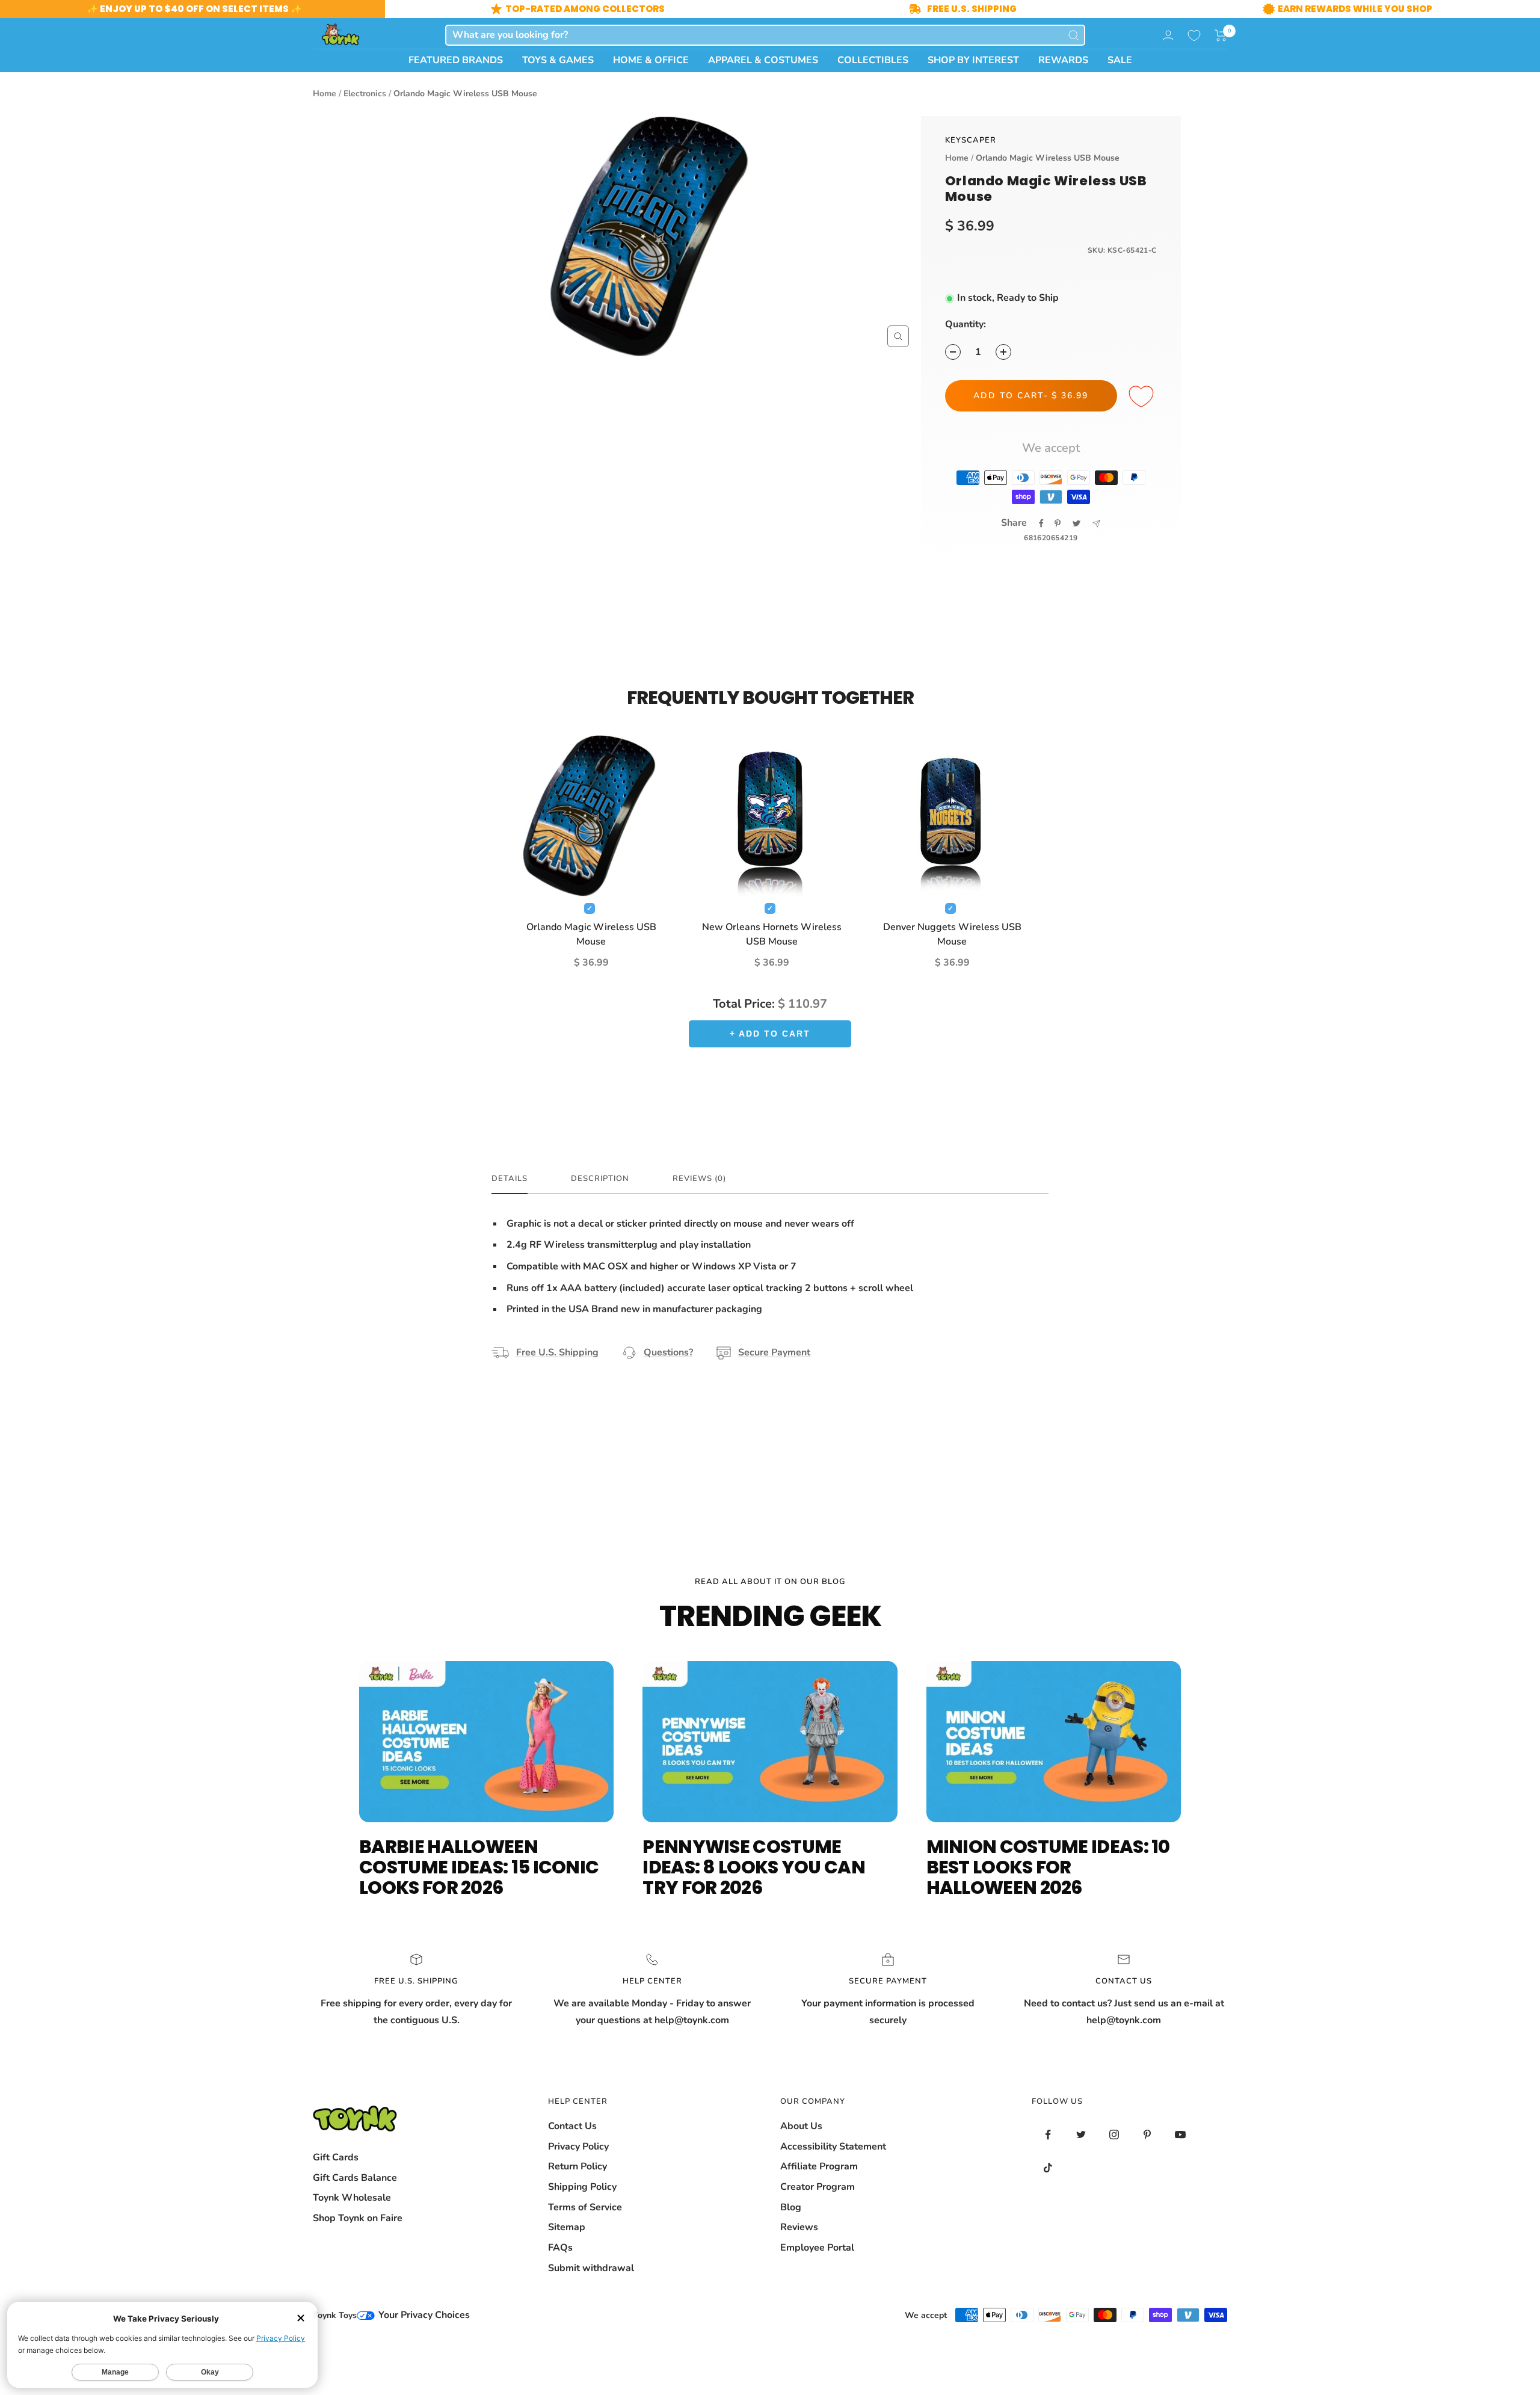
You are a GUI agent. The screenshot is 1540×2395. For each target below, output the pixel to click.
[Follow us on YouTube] (1181, 2135)
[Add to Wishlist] (1143, 397)
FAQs (560, 2248)
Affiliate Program (819, 2166)
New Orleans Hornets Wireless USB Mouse (772, 934)
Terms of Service (585, 2207)
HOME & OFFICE (651, 60)
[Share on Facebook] (1041, 523)
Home (325, 94)
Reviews (799, 2227)
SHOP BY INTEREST (973, 60)
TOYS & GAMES (558, 60)
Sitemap (567, 2227)
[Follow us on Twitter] (1081, 2135)
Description (600, 1179)
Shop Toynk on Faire (358, 2218)
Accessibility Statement (833, 2147)
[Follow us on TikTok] (1048, 2168)
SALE (1120, 60)
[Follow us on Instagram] (1114, 2135)
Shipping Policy (582, 2187)
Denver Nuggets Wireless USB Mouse (952, 934)
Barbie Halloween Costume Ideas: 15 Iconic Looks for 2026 (479, 1867)
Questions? (668, 1352)
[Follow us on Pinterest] (1147, 2135)
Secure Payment (774, 1352)
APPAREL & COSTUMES (763, 60)
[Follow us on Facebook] (1048, 2135)
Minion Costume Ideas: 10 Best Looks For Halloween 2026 (1048, 1867)
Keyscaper (971, 140)
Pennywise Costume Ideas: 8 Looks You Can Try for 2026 (754, 1867)
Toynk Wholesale (352, 2198)
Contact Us (572, 2126)
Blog (791, 2207)
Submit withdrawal (591, 2268)
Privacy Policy (578, 2147)
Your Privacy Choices (423, 2315)
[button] (1221, 35)
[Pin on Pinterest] (1058, 523)
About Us (801, 2126)
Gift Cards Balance (355, 2178)
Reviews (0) (699, 1179)
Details (510, 1179)
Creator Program (818, 2187)
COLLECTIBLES (873, 60)
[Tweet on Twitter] (1076, 523)
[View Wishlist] (1194, 35)
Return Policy (577, 2166)
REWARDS (1063, 60)
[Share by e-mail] (1096, 524)
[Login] (1168, 35)
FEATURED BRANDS (456, 60)
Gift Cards (336, 2157)
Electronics (365, 94)
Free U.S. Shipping (557, 1352)
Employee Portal (817, 2248)
